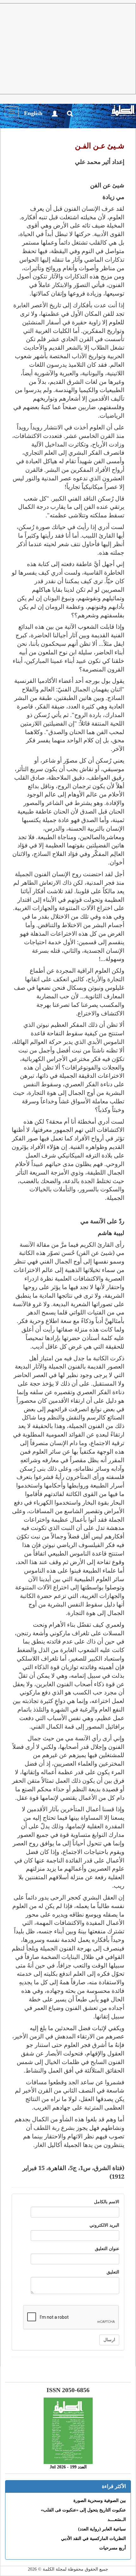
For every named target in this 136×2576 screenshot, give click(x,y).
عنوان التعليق (107, 2249)
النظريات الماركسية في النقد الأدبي (93, 2539)
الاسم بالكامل (107, 2202)
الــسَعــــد (117, 2520)
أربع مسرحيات (113, 2548)
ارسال (109, 2340)
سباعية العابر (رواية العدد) (102, 2529)
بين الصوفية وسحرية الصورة (100, 2501)
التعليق (113, 2272)
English (33, 113)
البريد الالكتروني (104, 2225)
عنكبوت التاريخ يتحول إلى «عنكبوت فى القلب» (83, 2510)
